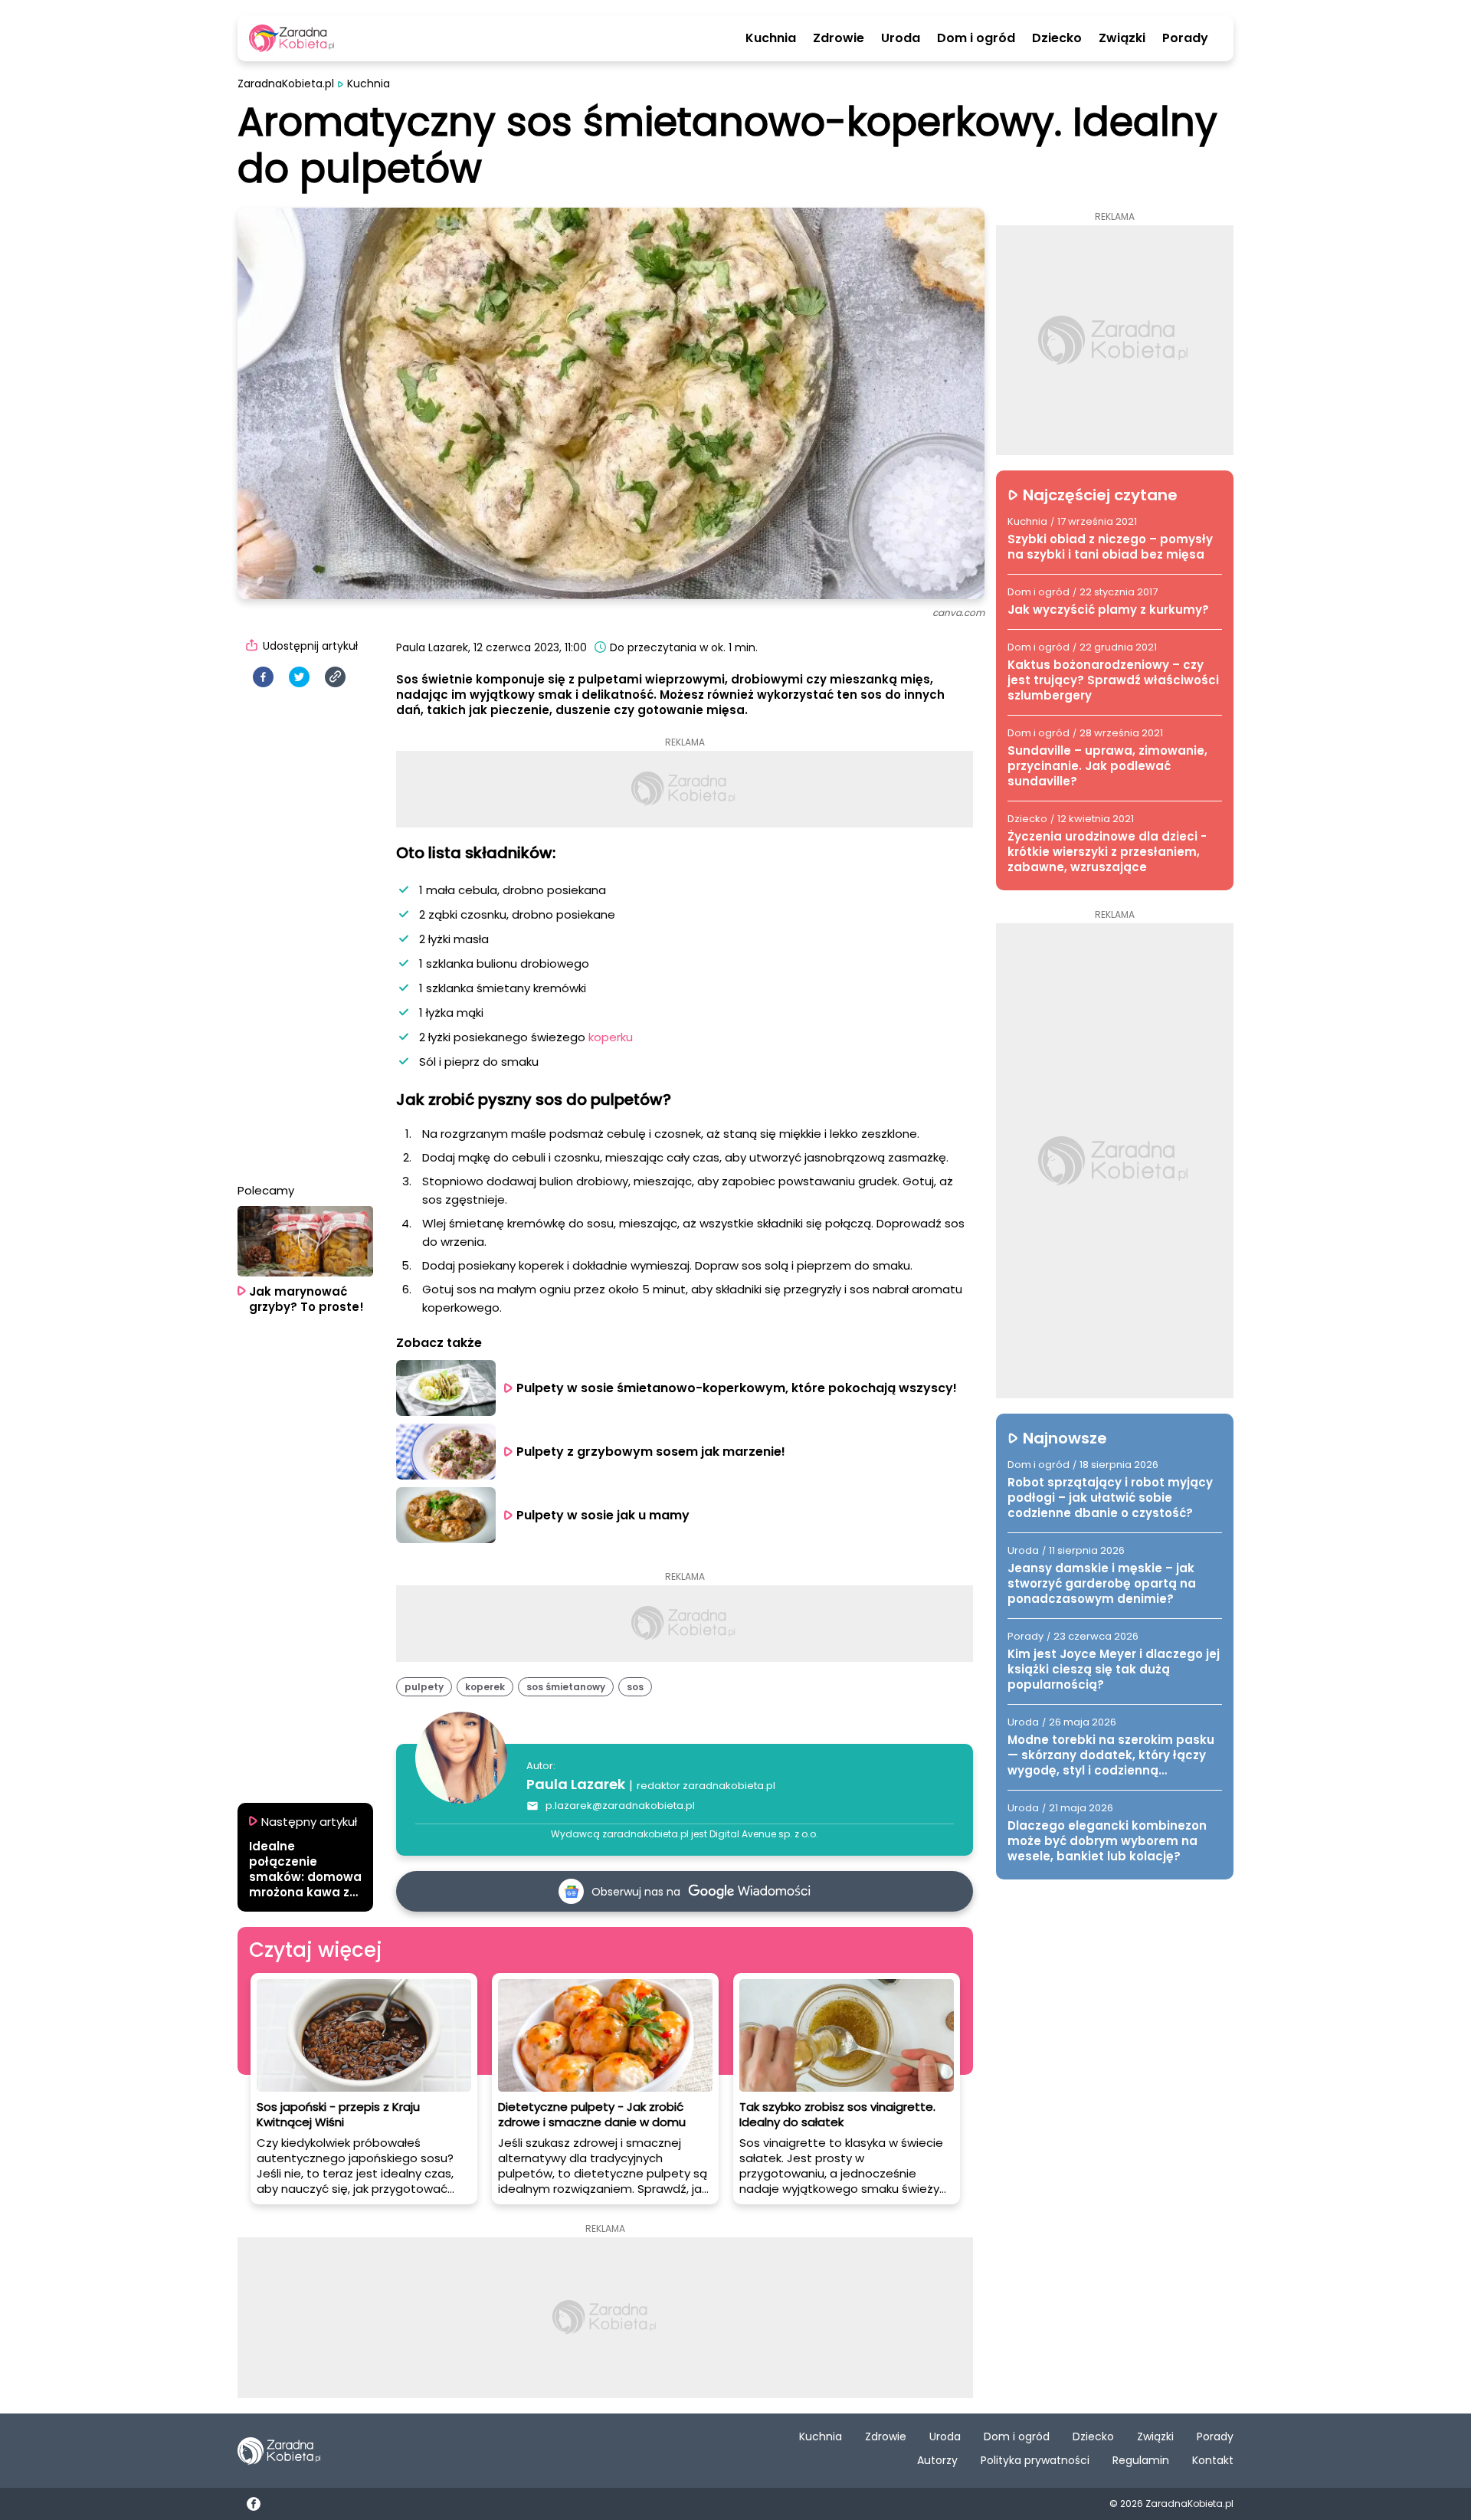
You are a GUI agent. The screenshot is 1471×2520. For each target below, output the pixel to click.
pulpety (424, 1687)
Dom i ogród (976, 38)
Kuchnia (771, 38)
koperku (611, 1037)
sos (635, 1687)
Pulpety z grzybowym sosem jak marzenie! (651, 1452)
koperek (485, 1687)
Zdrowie (839, 38)
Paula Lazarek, (433, 647)
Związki (1122, 38)
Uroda (901, 38)
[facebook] (263, 677)
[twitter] (299, 677)
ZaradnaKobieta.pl (286, 84)
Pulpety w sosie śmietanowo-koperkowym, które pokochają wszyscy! (737, 1388)
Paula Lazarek (576, 1784)
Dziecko (1057, 38)
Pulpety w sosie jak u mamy (603, 1515)
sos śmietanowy (566, 1687)
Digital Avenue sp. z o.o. (764, 1834)
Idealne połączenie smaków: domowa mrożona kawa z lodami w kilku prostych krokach (305, 1870)
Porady (1185, 38)
